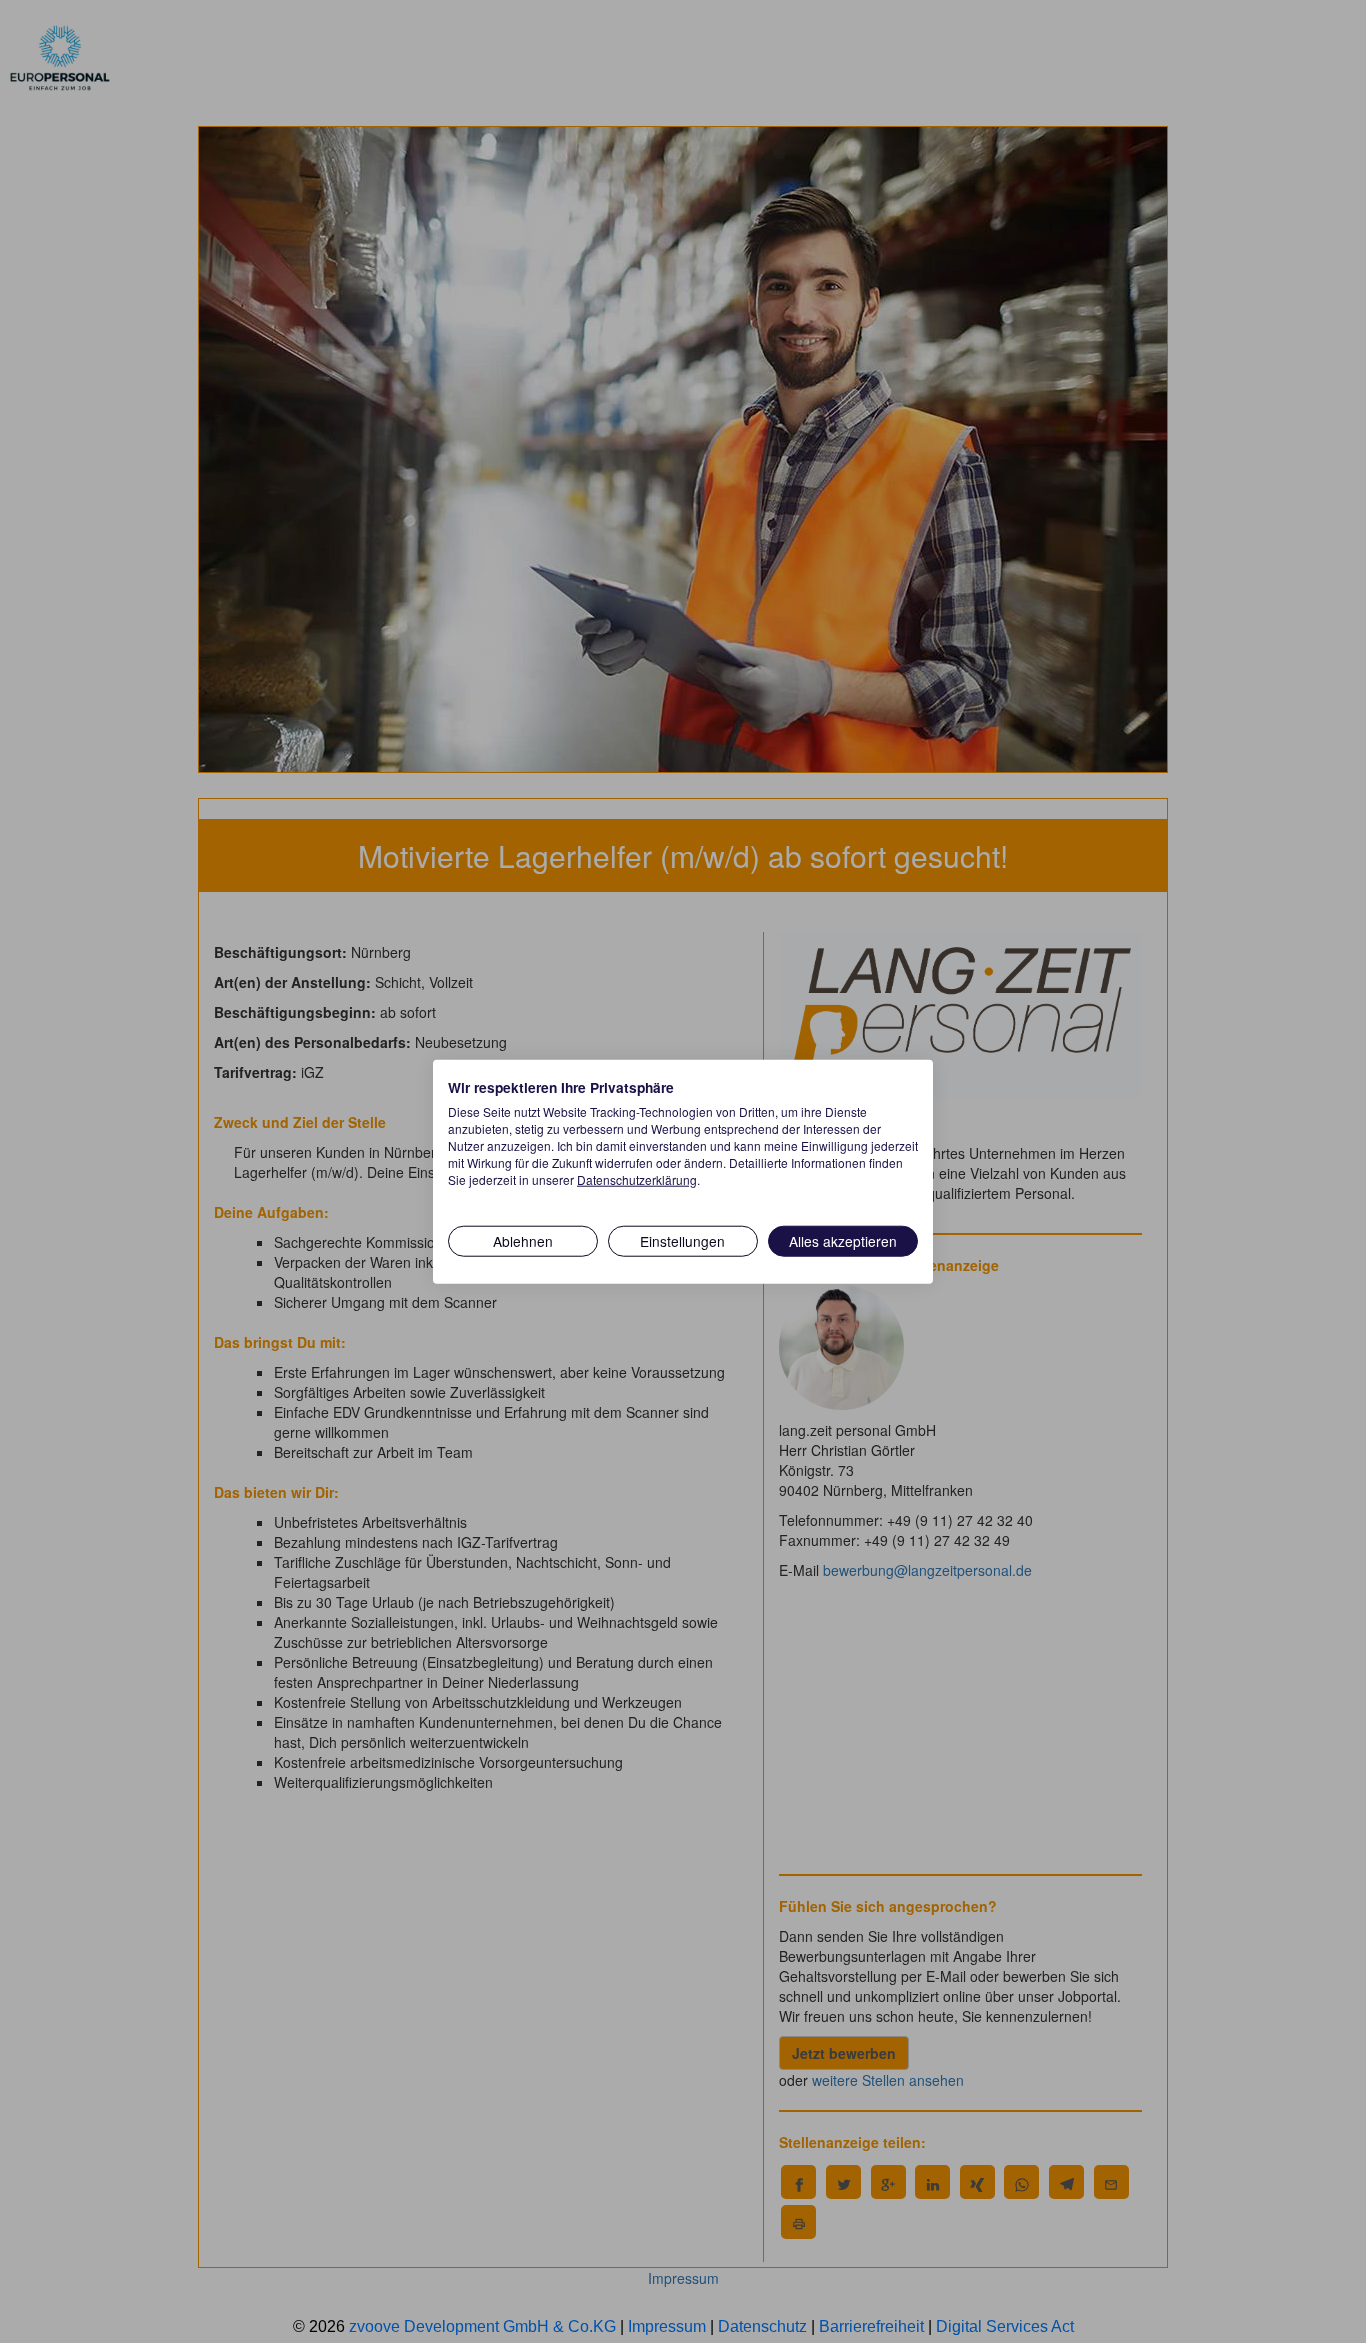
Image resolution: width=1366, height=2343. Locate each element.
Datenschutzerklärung (637, 1178)
